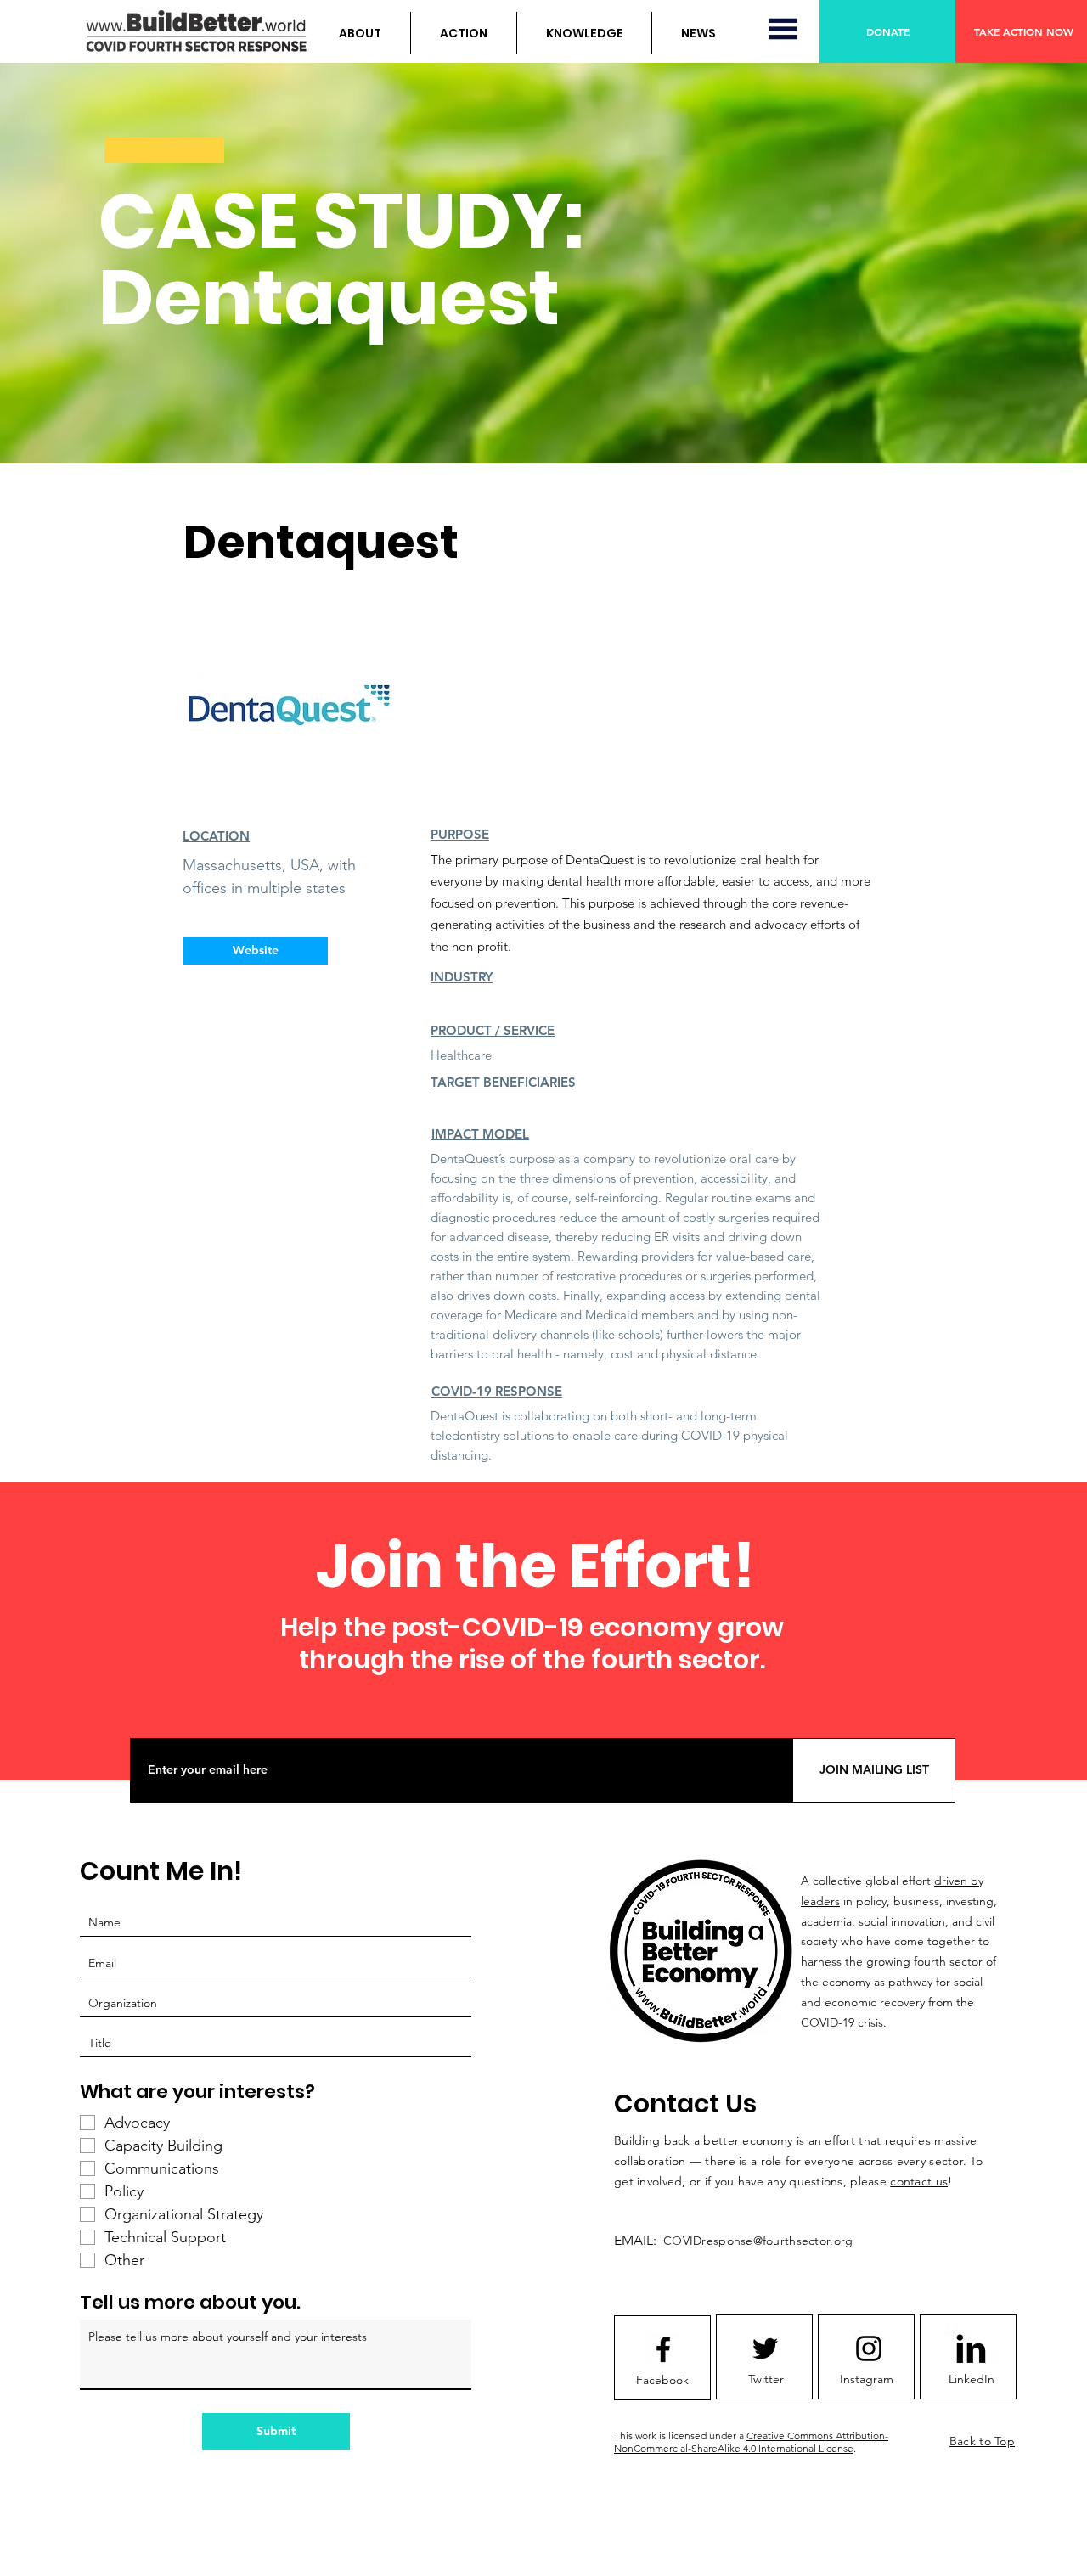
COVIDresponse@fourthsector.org (758, 2241)
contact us (919, 2181)
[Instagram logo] (869, 2348)
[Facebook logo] (663, 2349)
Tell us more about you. (190, 2303)
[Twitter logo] (765, 2348)
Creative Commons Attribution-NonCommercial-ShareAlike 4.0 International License (751, 2442)
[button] (360, 33)
